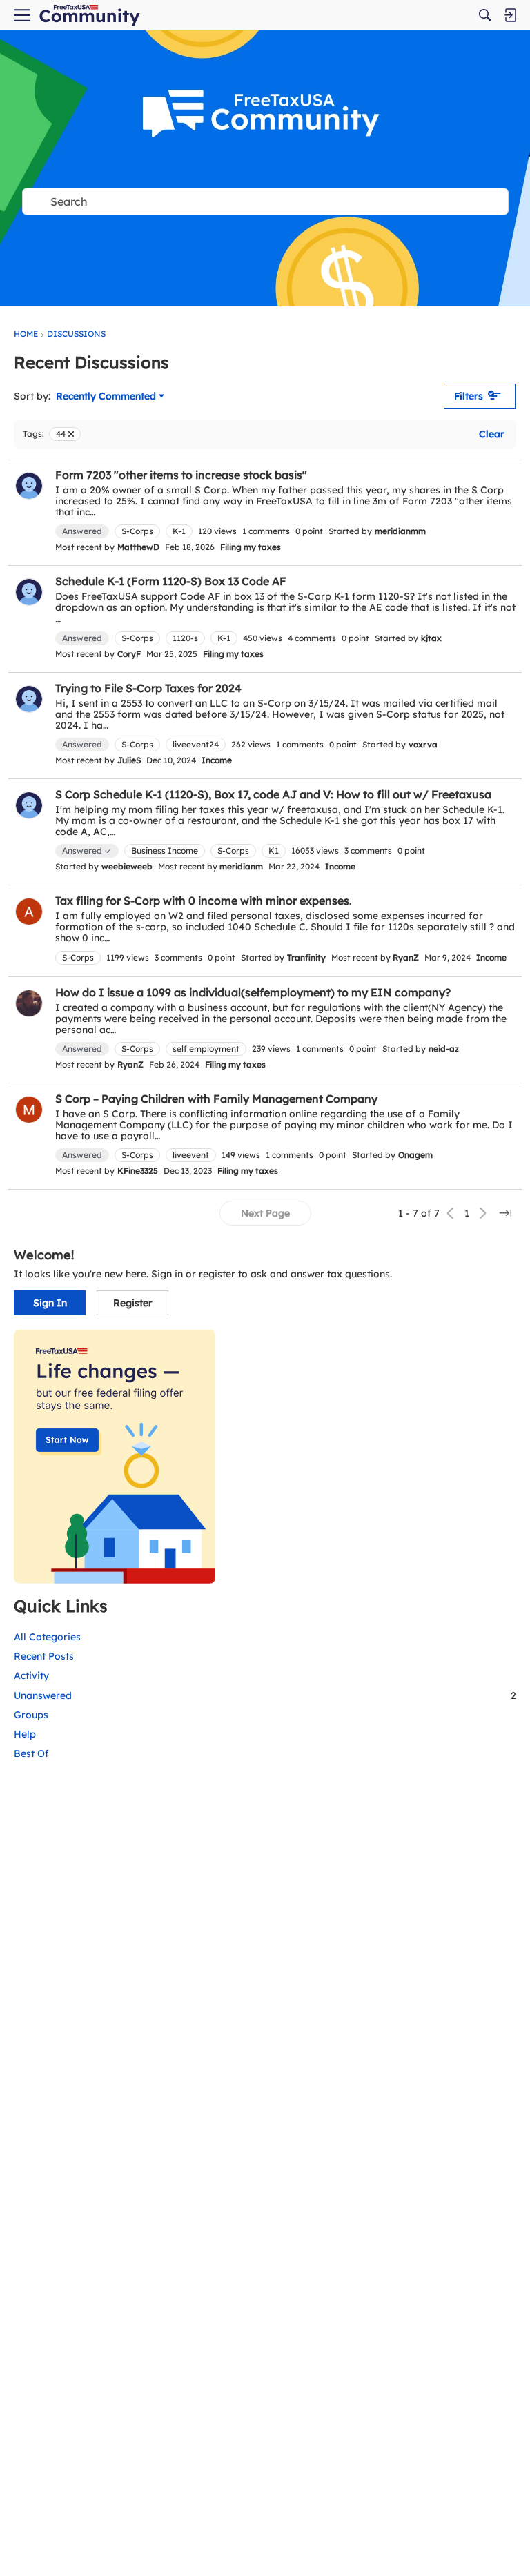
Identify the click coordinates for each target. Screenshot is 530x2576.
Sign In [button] (50, 1303)
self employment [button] (206, 1049)
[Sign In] (510, 15)
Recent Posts (44, 1656)
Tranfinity (306, 957)
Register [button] (133, 1303)
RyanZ (406, 957)
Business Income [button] (165, 851)
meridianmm (400, 531)
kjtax (431, 638)
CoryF (129, 654)
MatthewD (138, 547)
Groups (31, 1715)
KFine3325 (138, 1171)
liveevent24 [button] (196, 744)
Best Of (31, 1753)
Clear (492, 434)
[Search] (485, 15)
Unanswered (265, 1695)
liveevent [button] (191, 1155)
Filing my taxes (251, 547)
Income (217, 760)
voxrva (423, 744)
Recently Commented (106, 397)
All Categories (47, 1637)
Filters (469, 396)
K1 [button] (274, 851)
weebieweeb (127, 866)
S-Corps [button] (137, 531)
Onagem (415, 1155)
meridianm (241, 866)
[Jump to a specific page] (505, 1213)
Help (25, 1734)
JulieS (129, 760)
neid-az (444, 1049)
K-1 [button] (179, 531)
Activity (31, 1675)
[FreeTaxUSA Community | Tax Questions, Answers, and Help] (89, 16)
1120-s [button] (185, 638)
